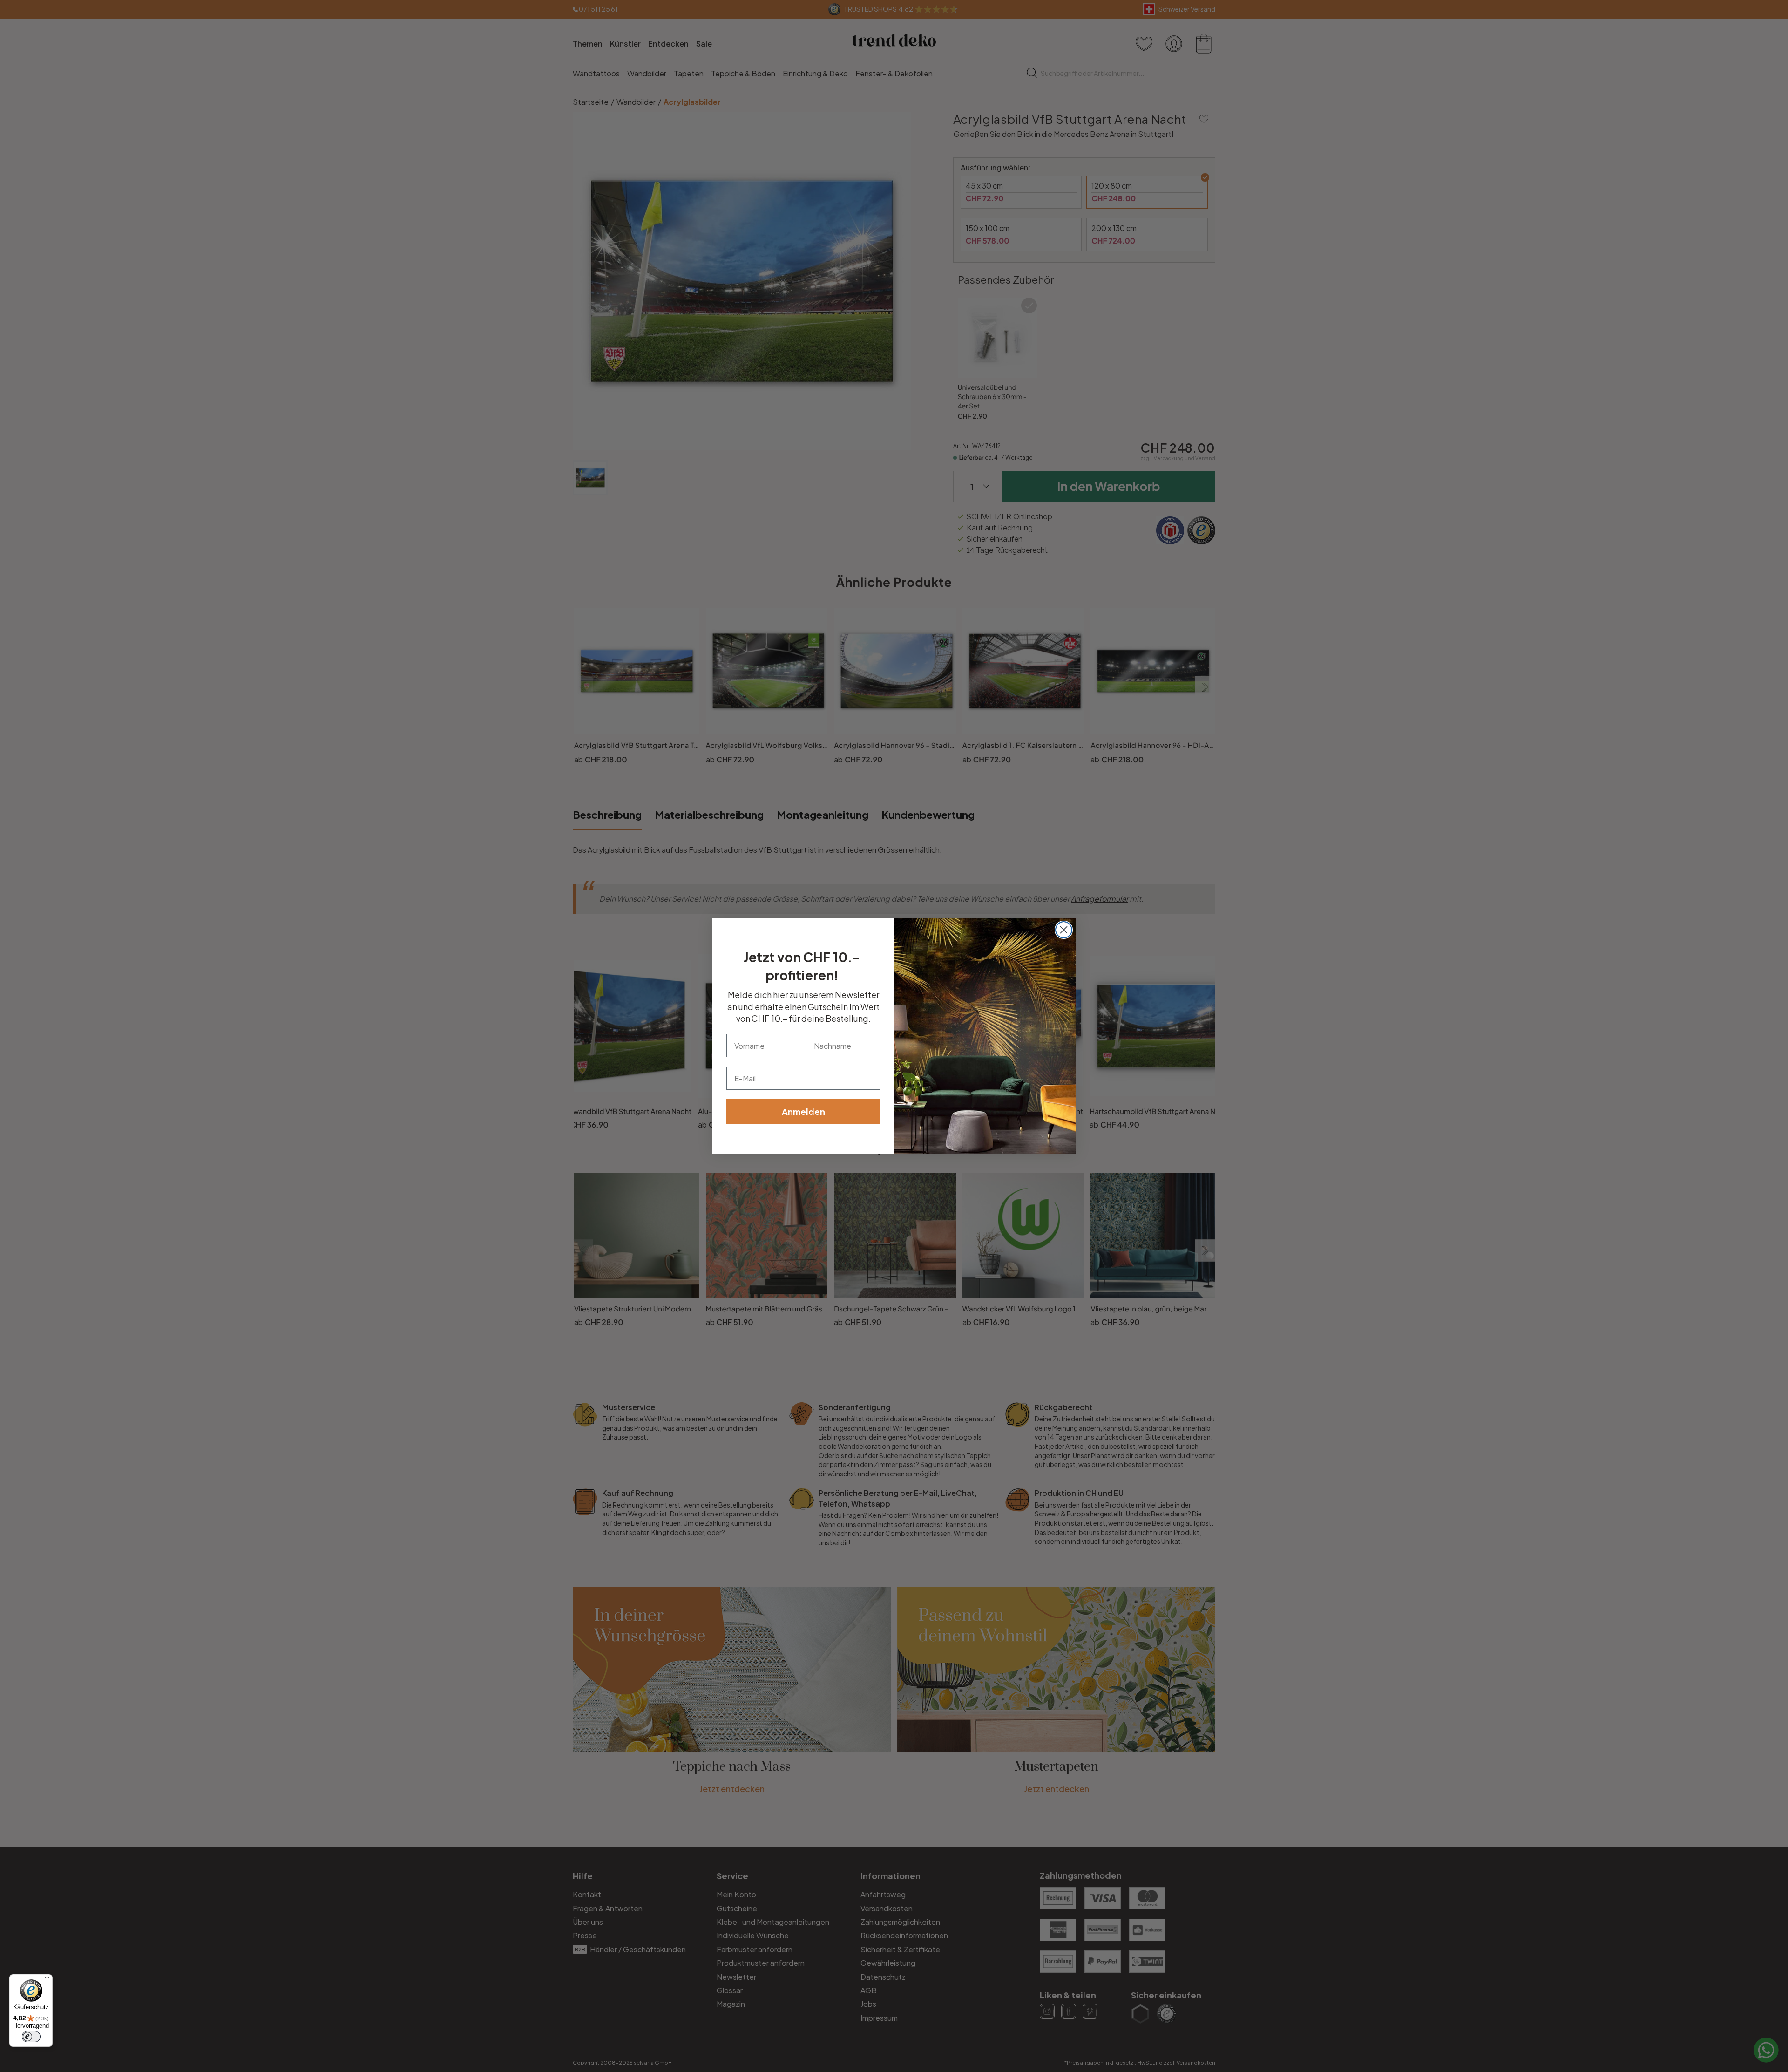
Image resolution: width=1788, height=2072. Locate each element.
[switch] (31, 2037)
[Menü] (47, 1980)
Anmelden (803, 1111)
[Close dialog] (1064, 930)
